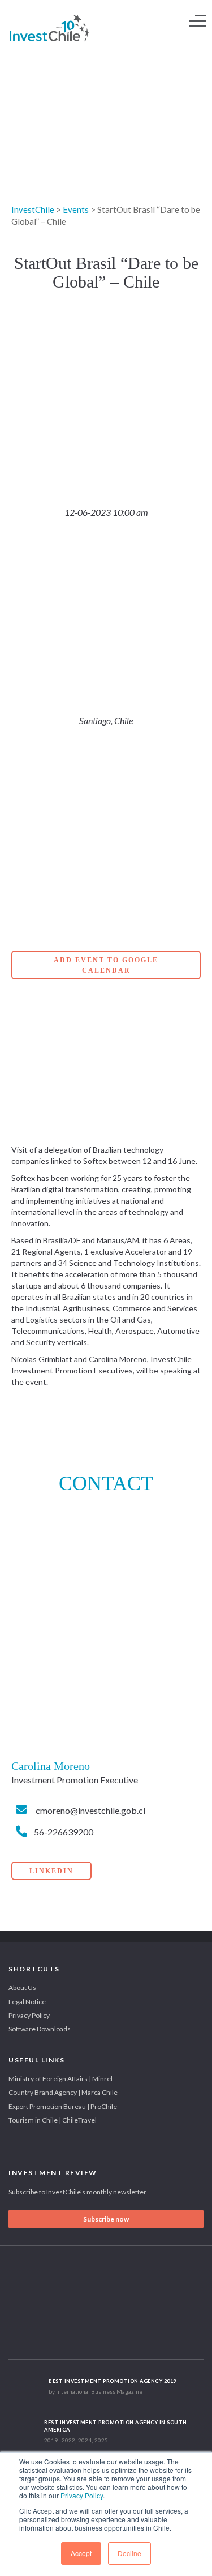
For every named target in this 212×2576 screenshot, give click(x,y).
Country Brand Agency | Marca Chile (63, 2092)
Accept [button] (81, 2553)
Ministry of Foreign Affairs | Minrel (60, 2079)
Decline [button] (129, 2553)
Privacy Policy (82, 2495)
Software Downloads (40, 2029)
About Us (22, 1987)
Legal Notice (27, 2002)
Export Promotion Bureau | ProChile (63, 2106)
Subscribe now (106, 2219)
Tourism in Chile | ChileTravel (53, 2120)
